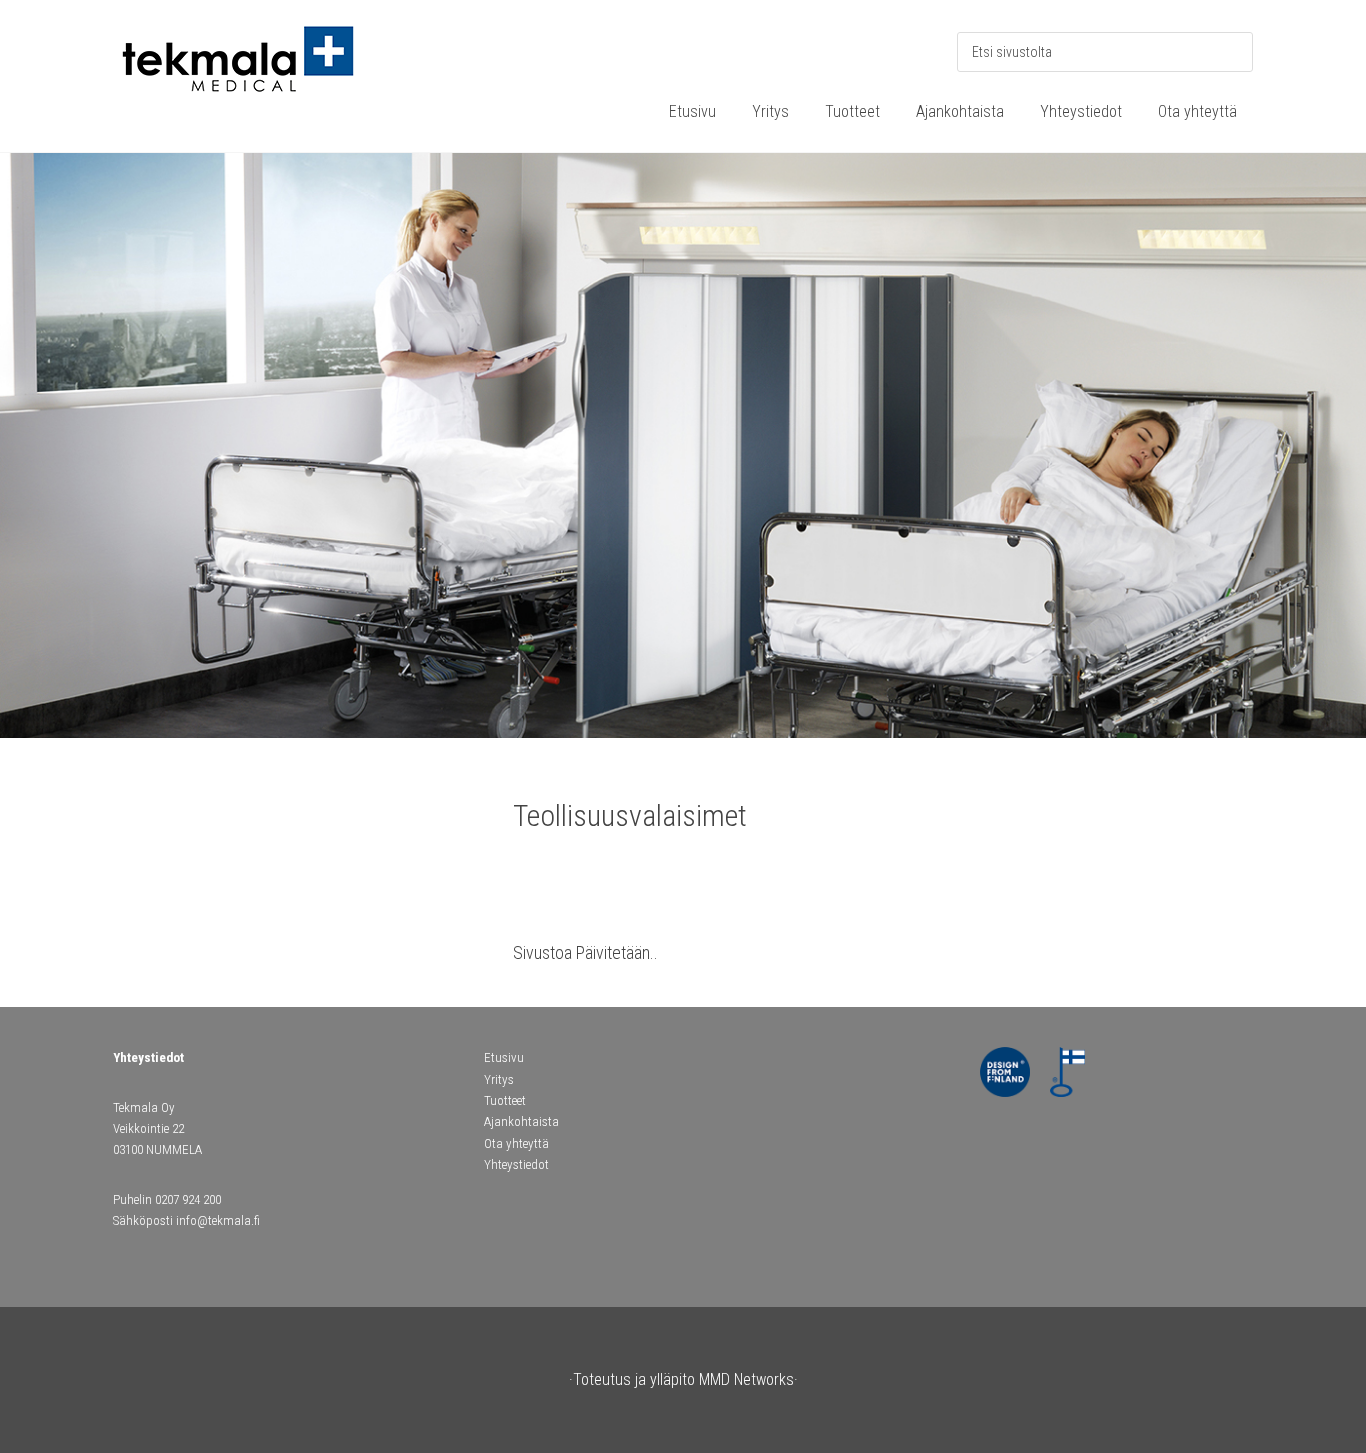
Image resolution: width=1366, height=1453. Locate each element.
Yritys (499, 1079)
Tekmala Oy (263, 70)
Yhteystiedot (516, 1164)
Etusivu (504, 1057)
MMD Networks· (748, 1379)
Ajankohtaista (521, 1121)
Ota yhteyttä (516, 1143)
